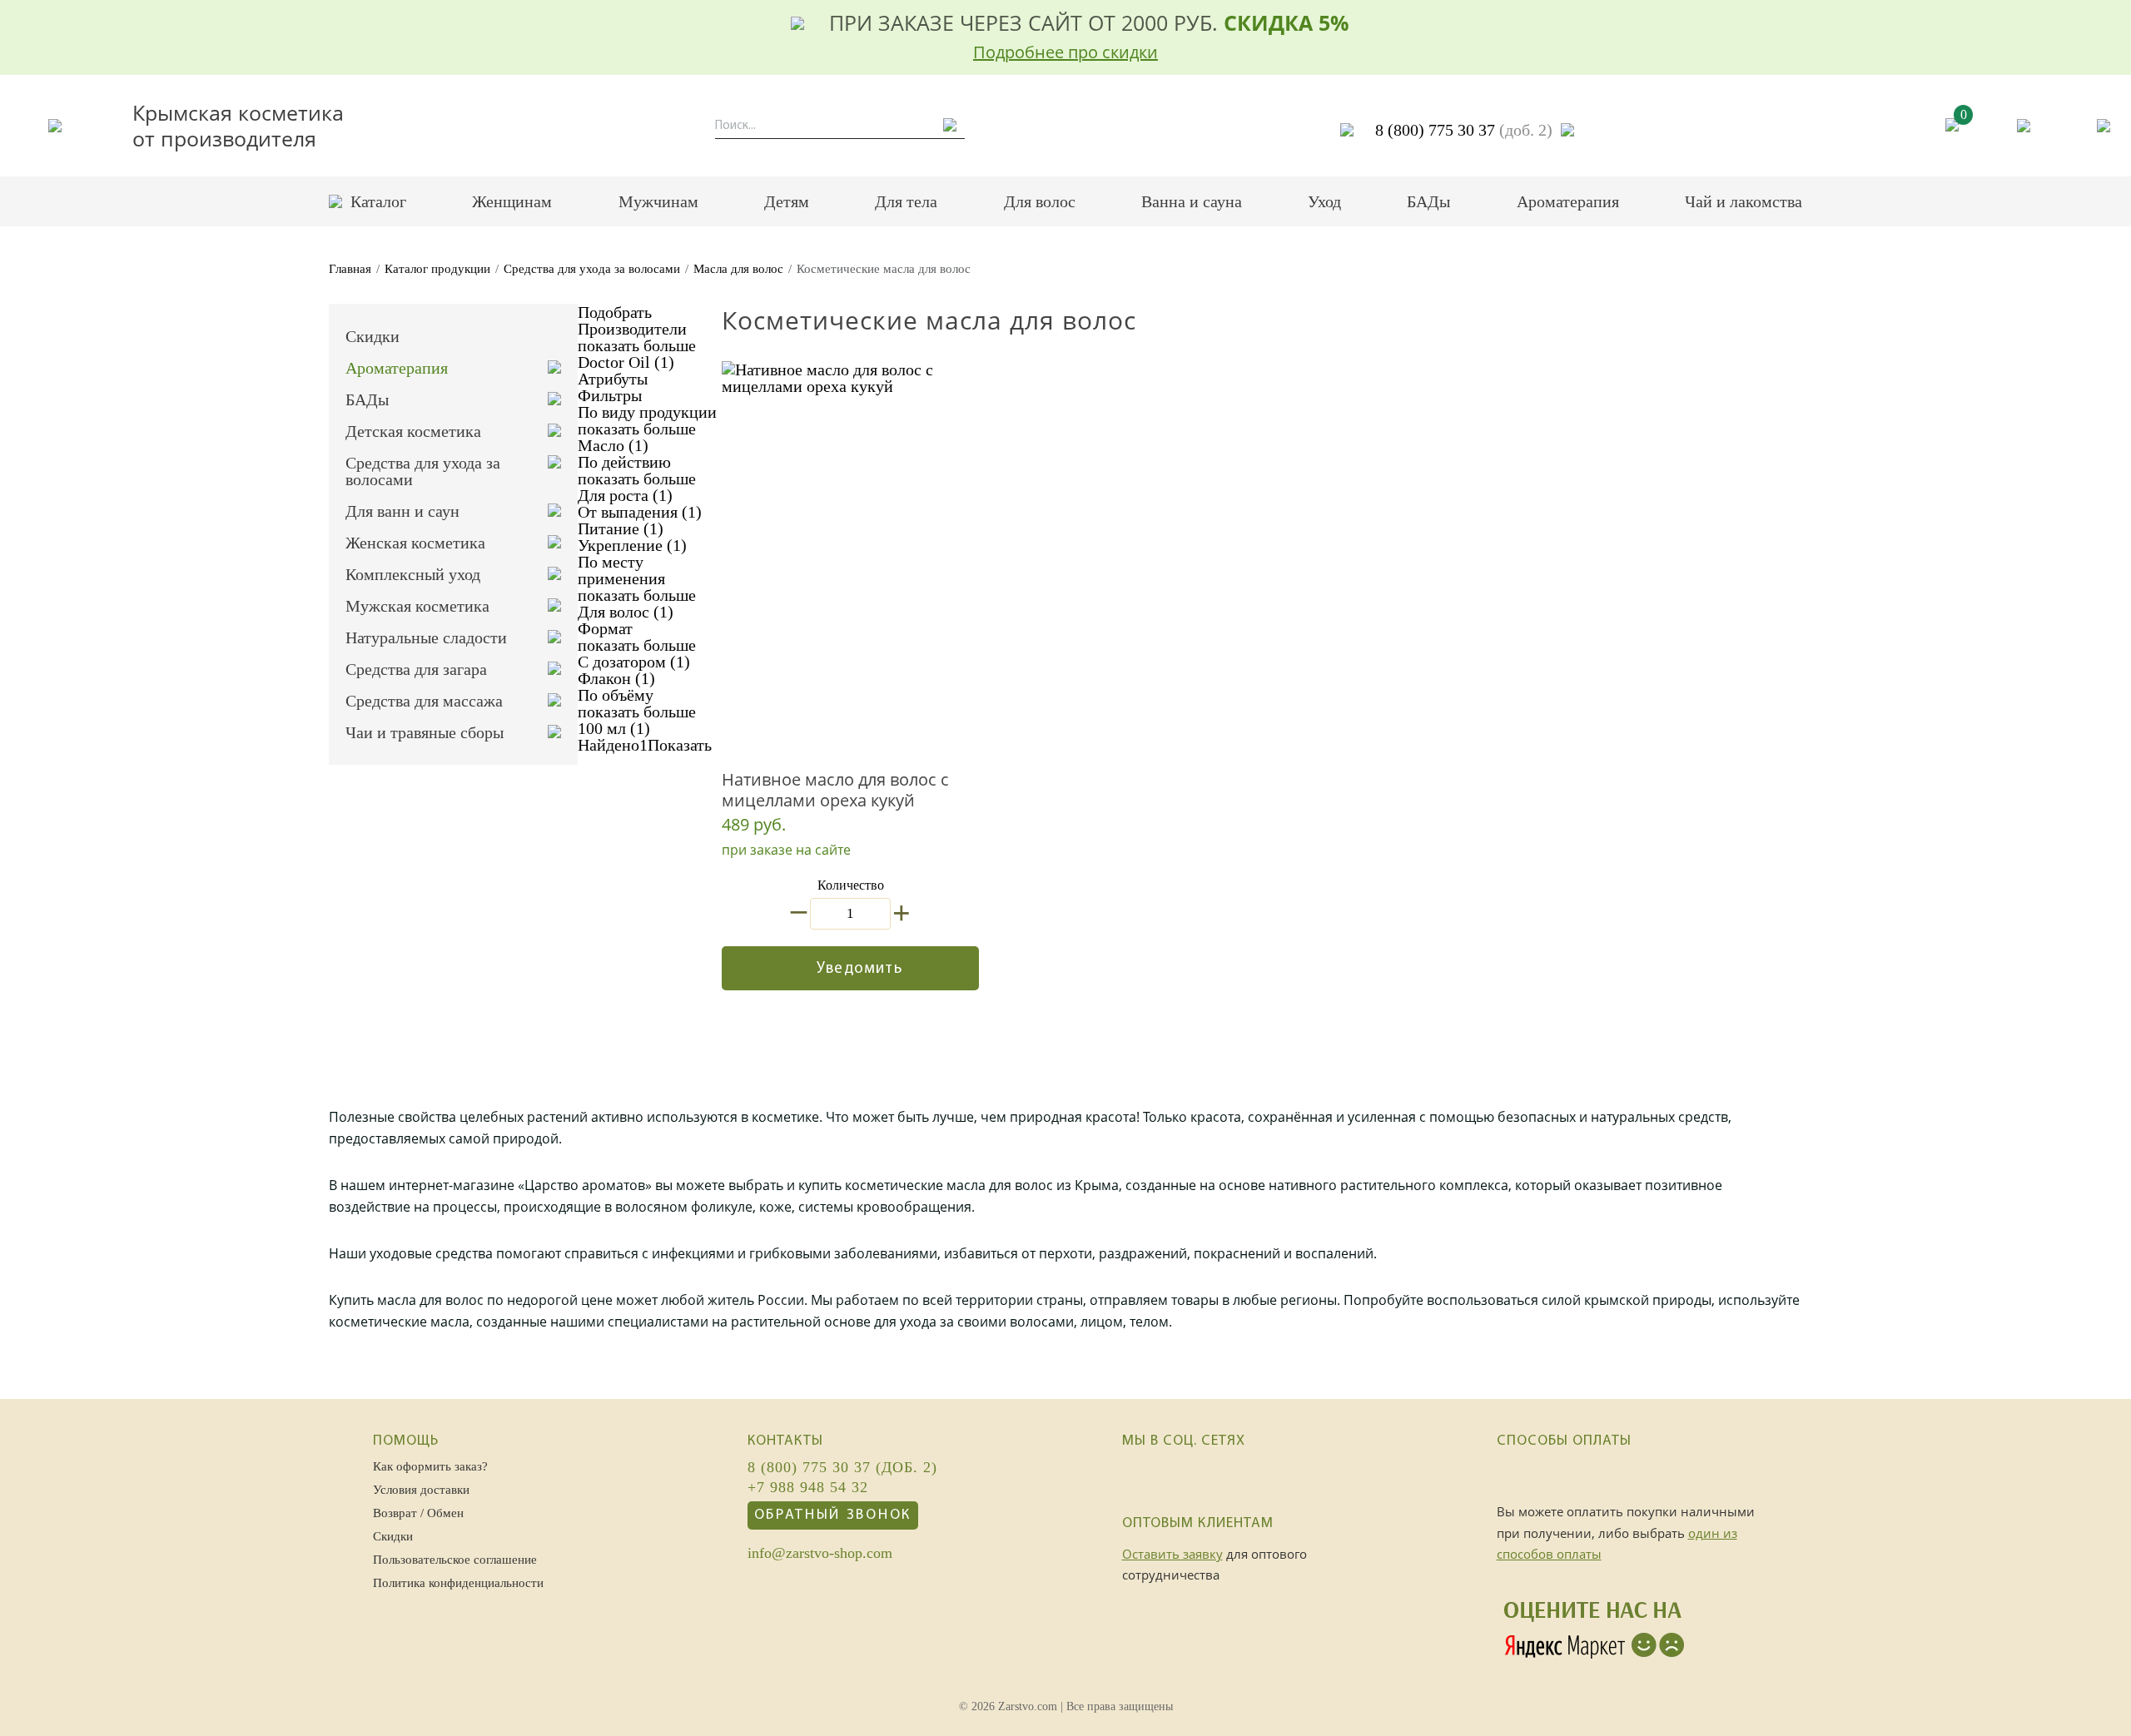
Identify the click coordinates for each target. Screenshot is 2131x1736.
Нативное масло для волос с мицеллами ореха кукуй (835, 790)
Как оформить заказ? (430, 1466)
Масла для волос (738, 269)
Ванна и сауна (1192, 201)
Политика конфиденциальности (458, 1583)
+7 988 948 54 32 (808, 1488)
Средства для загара (416, 669)
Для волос (1040, 201)
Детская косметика (413, 431)
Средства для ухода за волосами (592, 269)
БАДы (1428, 201)
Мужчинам (658, 201)
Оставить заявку (1172, 1554)
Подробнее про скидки (1065, 52)
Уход (1324, 201)
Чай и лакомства (1744, 201)
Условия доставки (421, 1490)
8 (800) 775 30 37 (1464, 130)
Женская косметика (415, 543)
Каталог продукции (437, 269)
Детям (787, 201)
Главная (350, 269)
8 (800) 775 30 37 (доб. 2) (842, 1468)
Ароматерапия (1568, 201)
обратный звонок (833, 1515)
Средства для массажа (424, 701)
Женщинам (512, 201)
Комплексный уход (413, 574)
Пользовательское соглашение (455, 1560)
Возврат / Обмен (418, 1513)
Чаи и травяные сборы (425, 732)
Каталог (378, 201)
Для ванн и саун (402, 511)
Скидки (373, 336)
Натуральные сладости (426, 637)
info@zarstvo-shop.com (820, 1554)
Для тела (906, 201)
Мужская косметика (417, 606)
